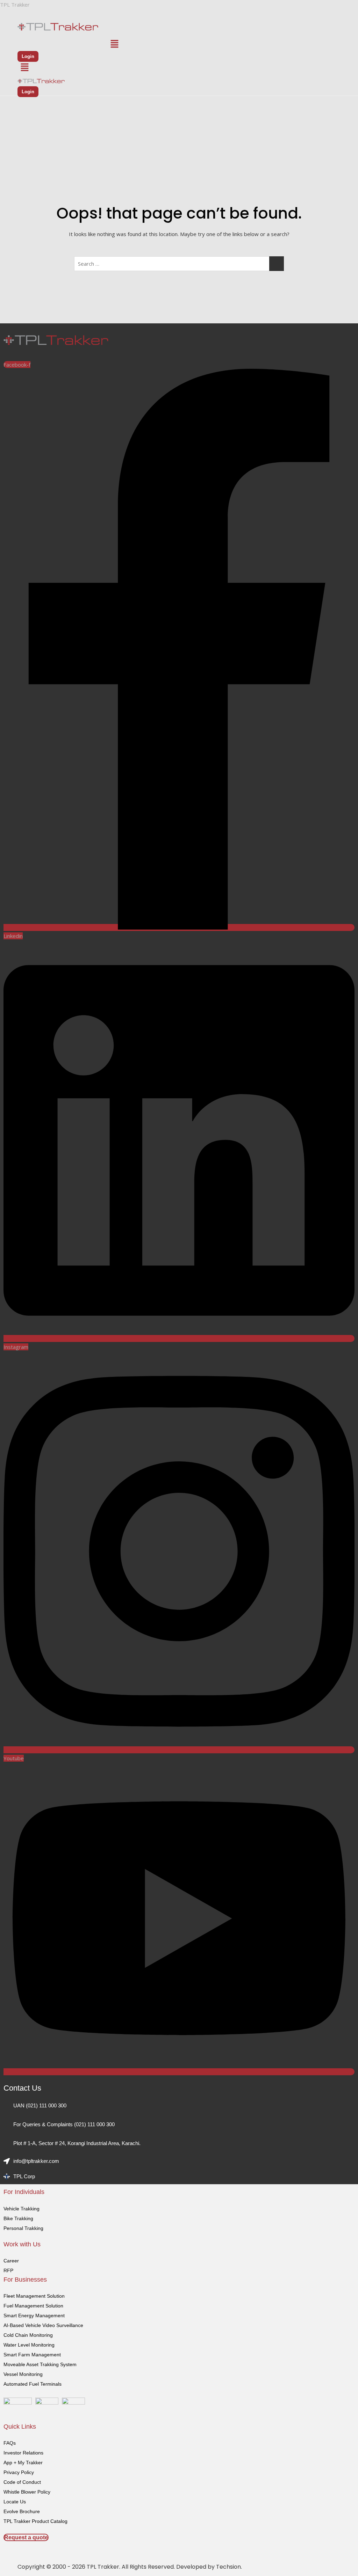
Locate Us (15, 2502)
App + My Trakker (23, 2463)
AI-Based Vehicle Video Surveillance (43, 2325)
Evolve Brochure (22, 2511)
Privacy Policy (19, 2472)
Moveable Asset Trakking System (40, 2364)
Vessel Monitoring (23, 2374)
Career (11, 2261)
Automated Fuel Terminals (33, 2384)
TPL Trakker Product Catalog (35, 2521)
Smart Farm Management (32, 2355)
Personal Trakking (23, 2228)
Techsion (228, 2567)
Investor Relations (23, 2453)
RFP (8, 2270)
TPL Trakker (15, 5)
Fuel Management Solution (33, 2306)
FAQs (10, 2443)
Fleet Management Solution (34, 2296)
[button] (114, 44)
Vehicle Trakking (22, 2209)
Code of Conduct (22, 2482)
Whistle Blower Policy (27, 2492)
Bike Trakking (18, 2218)
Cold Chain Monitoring (28, 2335)
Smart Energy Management (34, 2316)
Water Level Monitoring (29, 2345)
